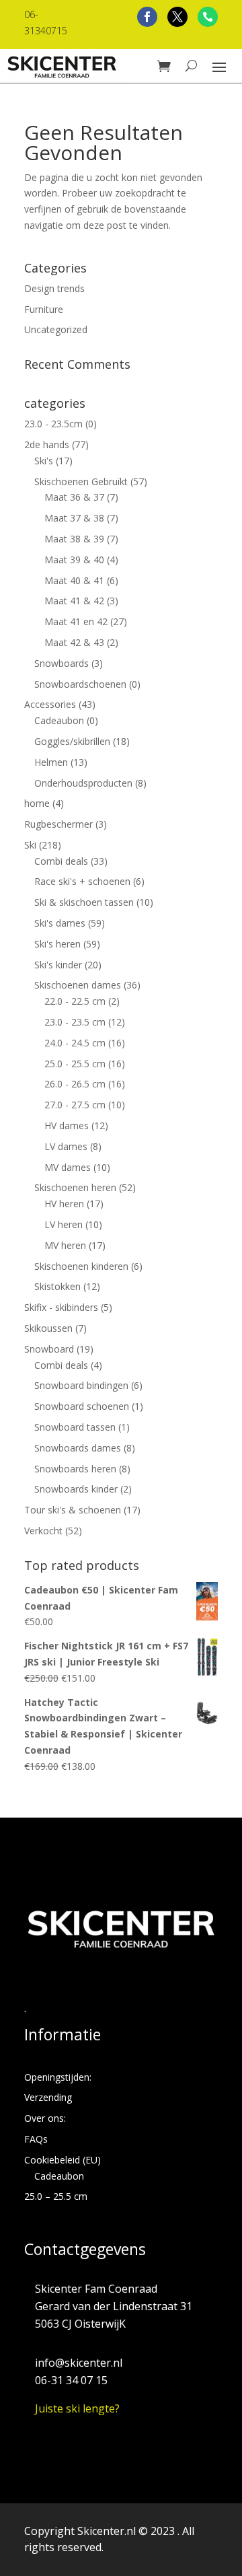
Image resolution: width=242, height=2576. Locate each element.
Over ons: (45, 2118)
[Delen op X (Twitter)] (177, 17)
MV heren (65, 1245)
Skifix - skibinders (61, 1307)
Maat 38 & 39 (74, 539)
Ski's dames (60, 923)
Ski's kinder (58, 965)
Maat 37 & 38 (74, 518)
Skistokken (57, 1286)
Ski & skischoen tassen (84, 902)
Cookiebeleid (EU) (63, 2160)
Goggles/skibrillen (72, 741)
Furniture (44, 309)
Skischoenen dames (78, 985)
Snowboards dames (78, 1448)
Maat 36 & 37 (74, 497)
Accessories (50, 704)
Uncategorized (56, 329)
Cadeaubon (59, 720)
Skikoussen (48, 1328)
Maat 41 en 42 (76, 621)
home (37, 803)
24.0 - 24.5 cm (75, 1043)
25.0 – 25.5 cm (56, 2196)
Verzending (48, 2097)
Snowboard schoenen (82, 1406)
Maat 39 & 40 (74, 560)
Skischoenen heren (75, 1187)
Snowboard (49, 1349)
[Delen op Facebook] (147, 17)
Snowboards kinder (76, 1489)
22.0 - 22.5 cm (75, 1001)
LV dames (66, 1146)
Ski (30, 845)
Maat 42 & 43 (74, 642)
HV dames (67, 1125)
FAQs (36, 2139)
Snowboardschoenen (80, 684)
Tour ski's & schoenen (73, 1510)
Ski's (44, 461)
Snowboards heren (75, 1469)
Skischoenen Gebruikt (81, 481)
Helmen (51, 762)
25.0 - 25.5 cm (75, 1064)
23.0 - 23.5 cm (75, 1022)
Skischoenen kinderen (81, 1266)
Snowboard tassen (75, 1427)
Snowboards (62, 663)
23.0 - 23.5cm (53, 424)
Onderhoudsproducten (83, 783)
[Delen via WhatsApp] (208, 17)
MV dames (68, 1167)
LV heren (64, 1224)
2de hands (47, 444)
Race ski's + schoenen (82, 881)
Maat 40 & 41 (74, 580)
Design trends (54, 288)
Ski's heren (57, 944)
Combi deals (61, 861)
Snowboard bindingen (81, 1385)
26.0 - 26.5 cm (75, 1084)
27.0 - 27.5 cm (75, 1105)
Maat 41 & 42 (74, 601)
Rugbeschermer (58, 824)
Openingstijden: (58, 2077)
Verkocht (43, 1531)
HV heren (64, 1204)
